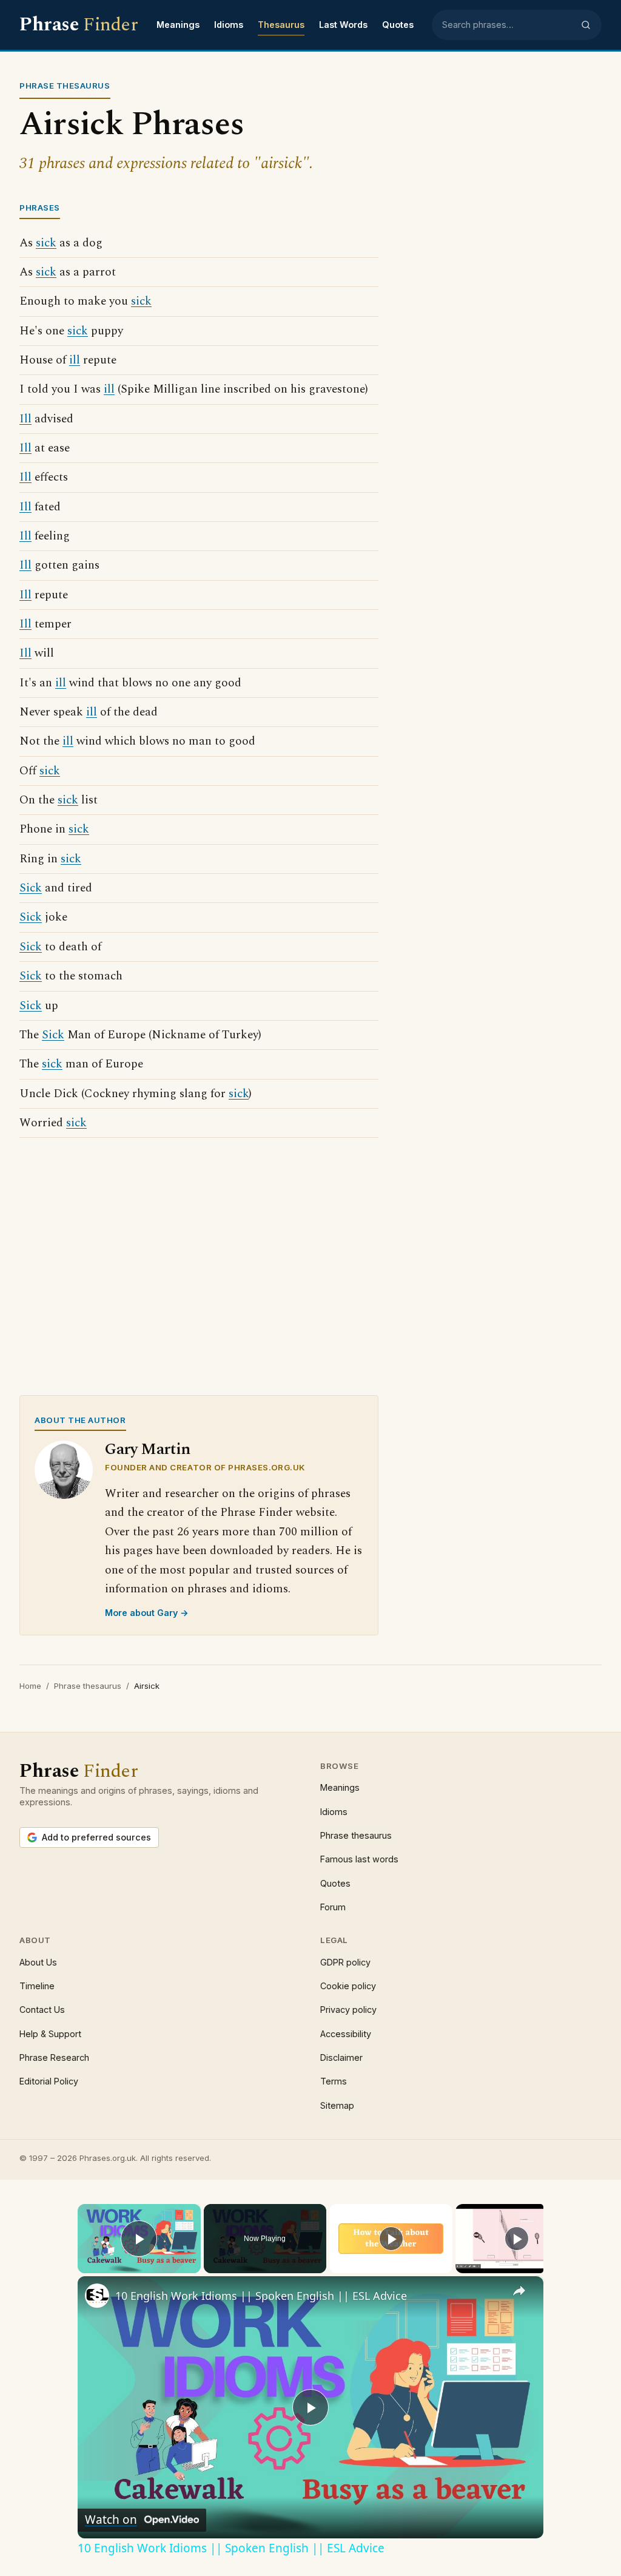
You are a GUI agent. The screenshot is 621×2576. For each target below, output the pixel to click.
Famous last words (359, 1859)
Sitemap (337, 2105)
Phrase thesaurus (88, 1686)
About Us (38, 1962)
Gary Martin (148, 1449)
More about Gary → (147, 1613)
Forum (333, 1907)
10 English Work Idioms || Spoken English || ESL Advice (261, 2296)
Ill (25, 419)
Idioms (229, 25)
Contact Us (42, 2010)
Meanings (178, 25)
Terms (334, 2081)
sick (46, 243)
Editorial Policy (49, 2081)
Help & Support (50, 2034)
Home (30, 1686)
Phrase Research (54, 2057)
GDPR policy (345, 1962)
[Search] (586, 25)
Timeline (37, 1986)
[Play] (391, 2239)
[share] (519, 2291)
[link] (97, 2296)
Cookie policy (348, 1986)
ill (75, 360)
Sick (31, 888)
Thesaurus (281, 25)
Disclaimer (341, 2057)
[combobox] (508, 25)
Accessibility (346, 2034)
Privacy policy (348, 2010)
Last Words (343, 25)
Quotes (398, 25)
